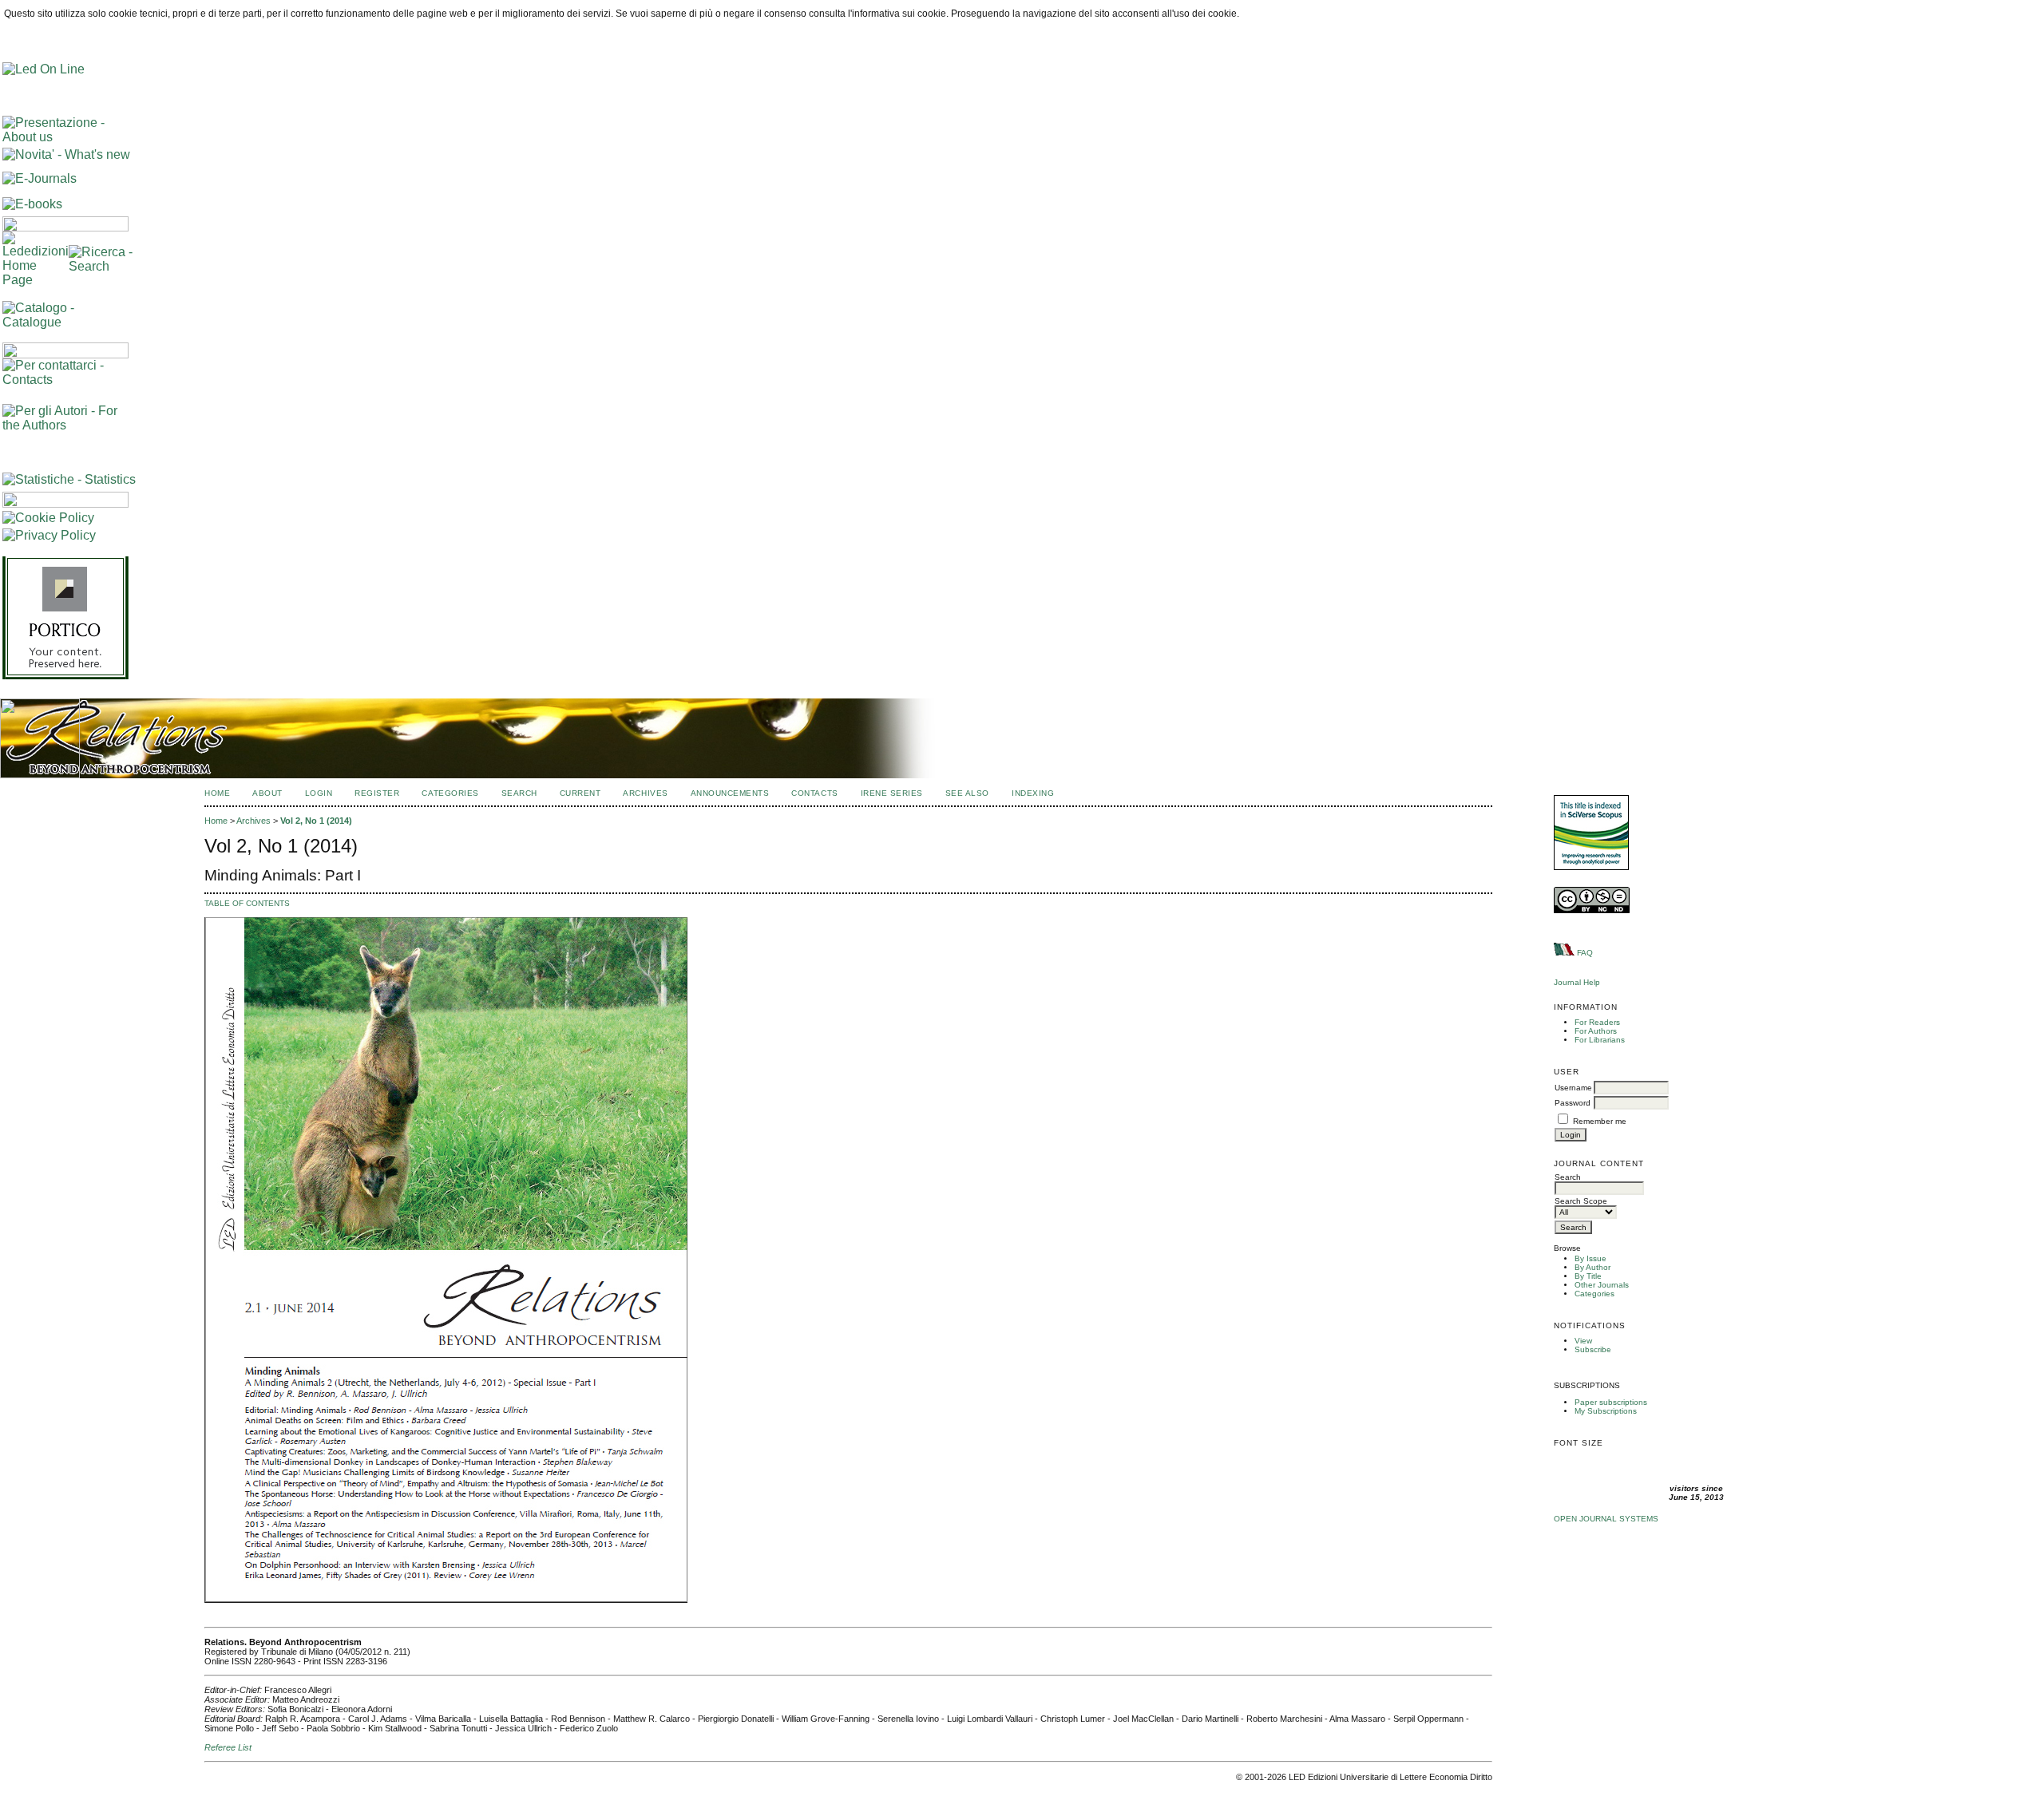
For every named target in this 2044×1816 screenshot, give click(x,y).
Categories (1594, 1294)
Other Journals (1602, 1285)
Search (519, 793)
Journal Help (1577, 982)
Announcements (730, 793)
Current (580, 793)
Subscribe (1593, 1349)
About (267, 793)
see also (967, 793)
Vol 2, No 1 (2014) (316, 821)
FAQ (1585, 953)
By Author (1592, 1267)
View (1583, 1341)
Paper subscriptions (1611, 1402)
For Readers (1597, 1022)
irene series (892, 793)
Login (319, 793)
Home (217, 793)
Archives (645, 793)
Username (1573, 1088)
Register (377, 793)
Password (1573, 1103)
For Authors (1596, 1031)
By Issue (1590, 1258)
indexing (1033, 793)
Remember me (1600, 1121)
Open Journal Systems (1606, 1519)
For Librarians (1600, 1040)
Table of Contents (247, 903)
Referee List (228, 1747)
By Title (1588, 1276)
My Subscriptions (1606, 1411)
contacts (814, 793)
